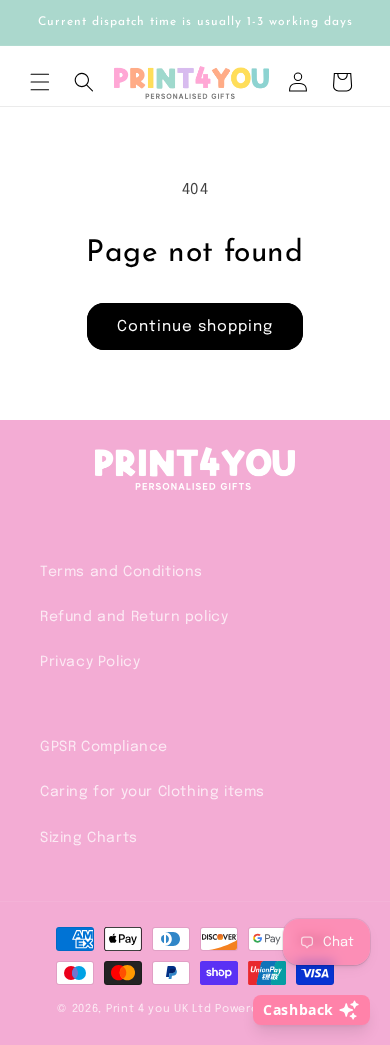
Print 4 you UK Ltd (159, 1009)
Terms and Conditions (121, 572)
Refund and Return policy (134, 617)
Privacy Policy (90, 662)
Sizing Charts (89, 838)
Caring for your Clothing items (152, 792)
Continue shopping (195, 327)
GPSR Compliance (104, 747)
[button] (40, 82)
